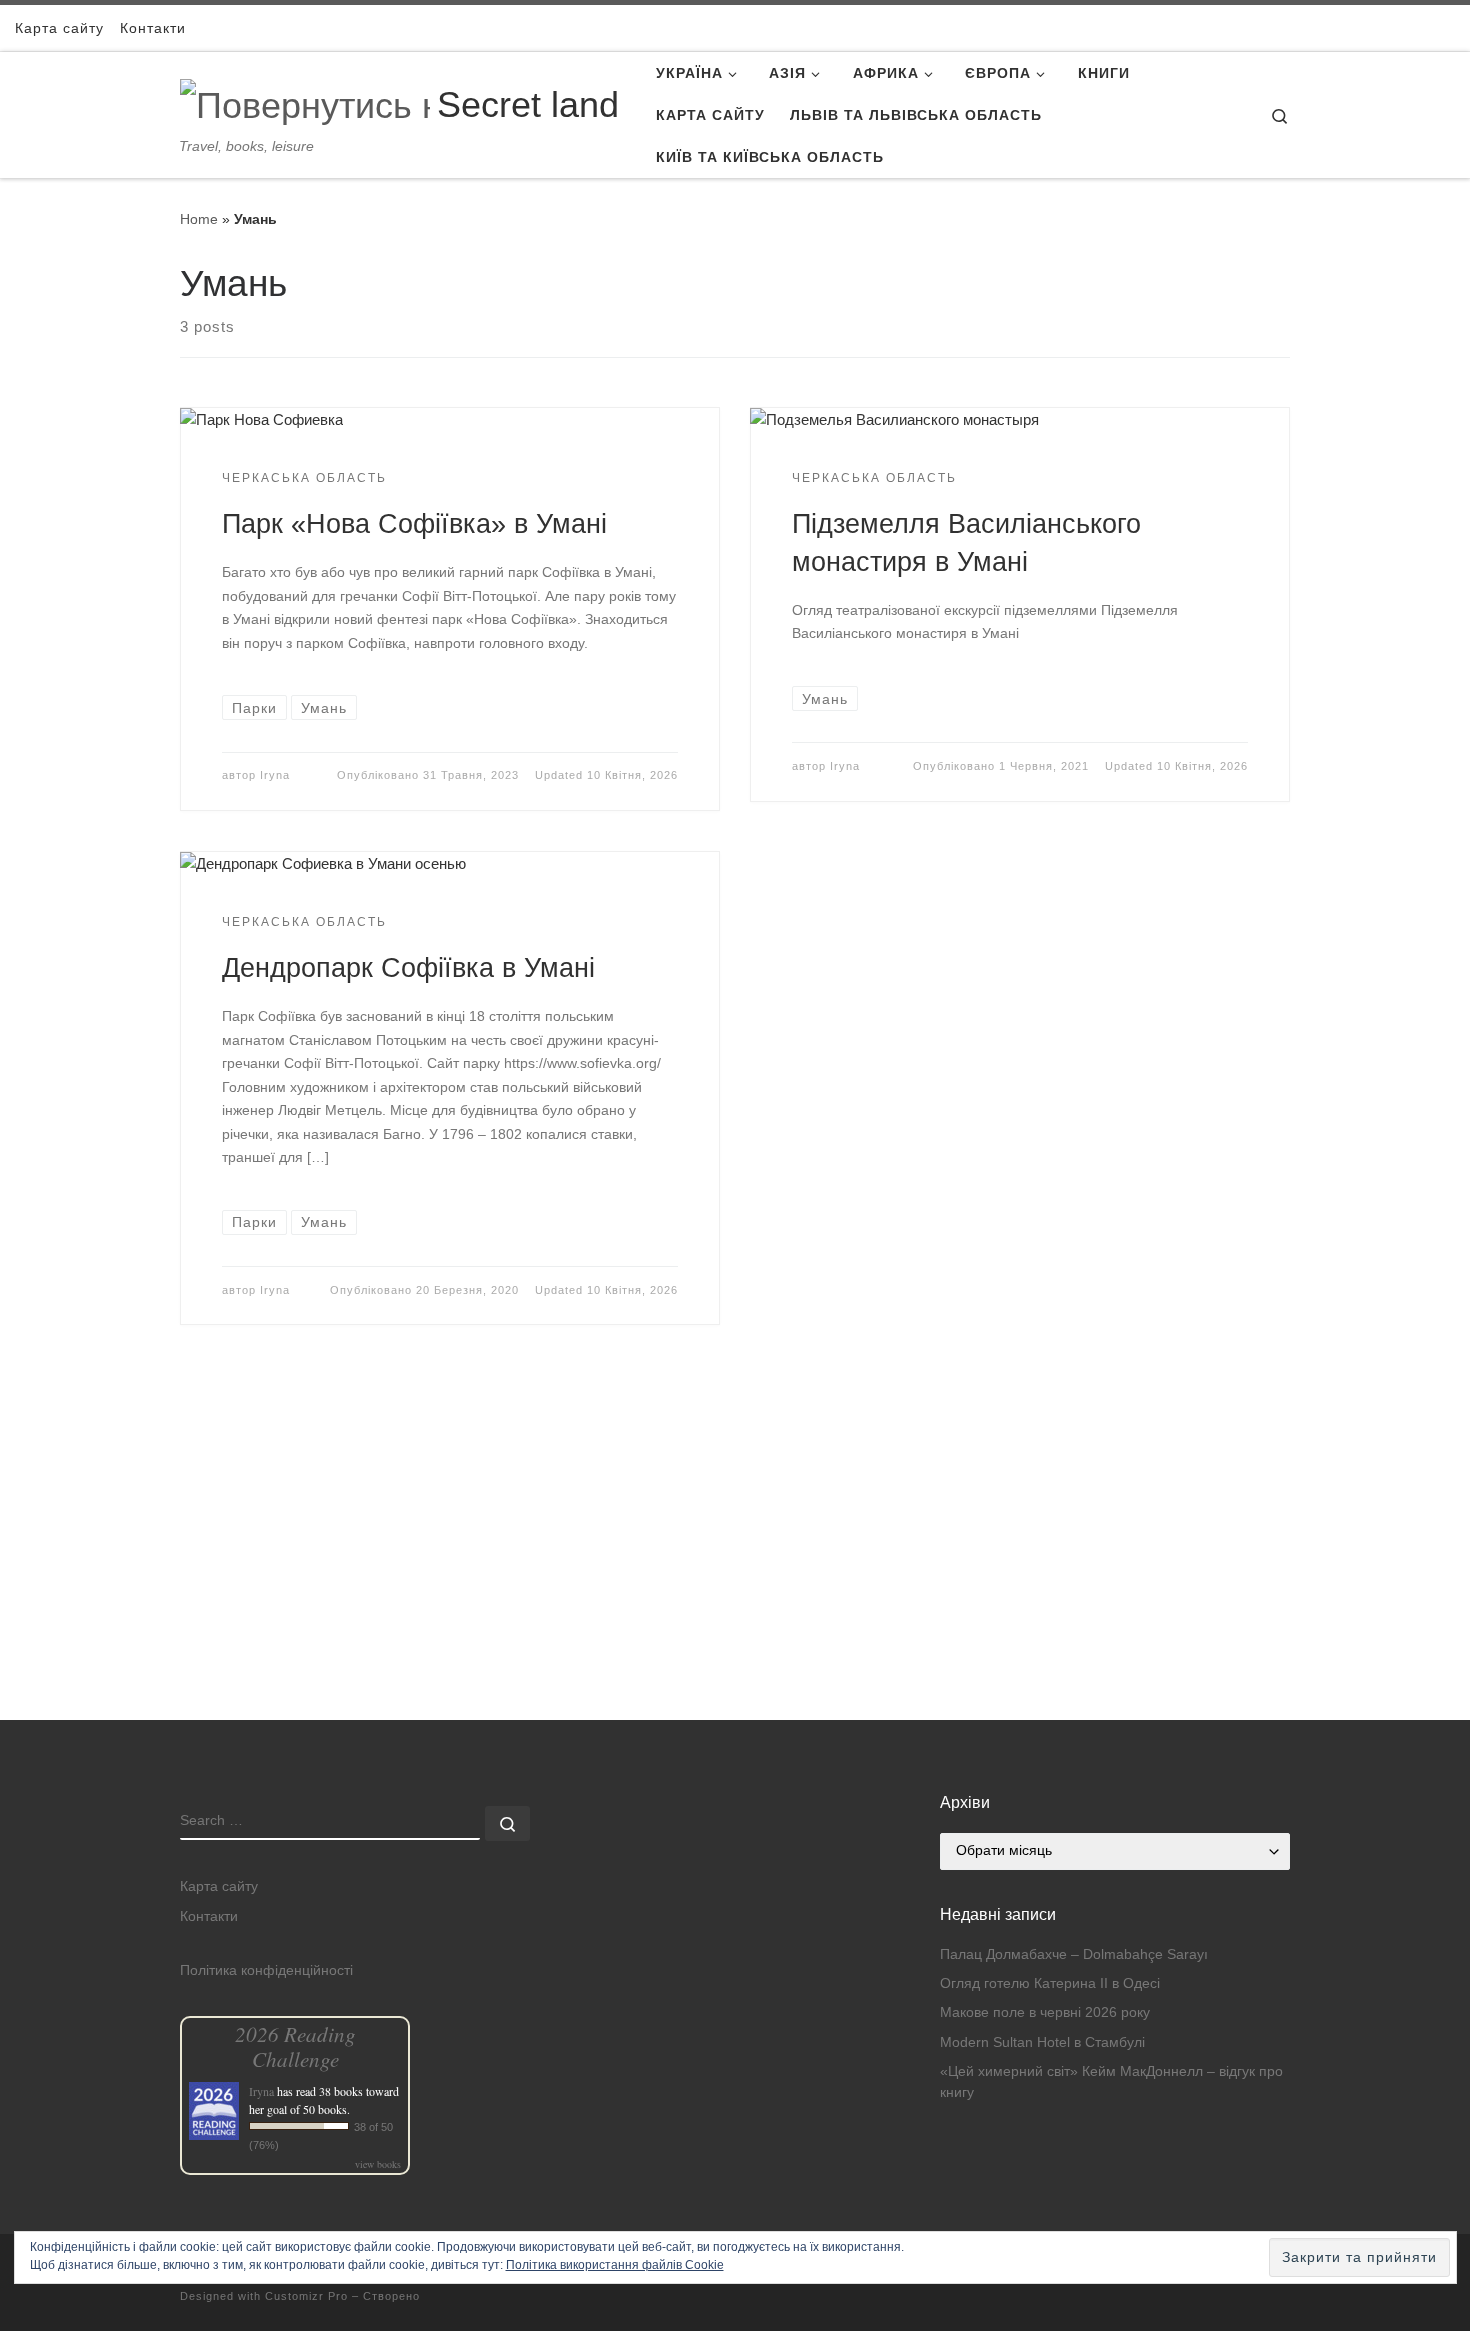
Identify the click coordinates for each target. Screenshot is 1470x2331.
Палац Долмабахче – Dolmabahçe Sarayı (1074, 1954)
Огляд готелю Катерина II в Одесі (1050, 1983)
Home (199, 219)
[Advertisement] (735, 1580)
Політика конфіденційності (266, 1970)
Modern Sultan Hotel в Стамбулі (1042, 2042)
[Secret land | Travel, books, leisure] (305, 102)
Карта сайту (219, 1886)
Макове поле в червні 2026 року (1045, 2012)
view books (378, 2164)
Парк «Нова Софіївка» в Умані (414, 523)
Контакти (209, 1916)
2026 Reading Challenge (295, 2046)
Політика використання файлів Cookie (615, 2265)
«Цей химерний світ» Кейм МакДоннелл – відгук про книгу (1111, 2082)
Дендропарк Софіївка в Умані (408, 967)
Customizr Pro (306, 2296)
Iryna (275, 775)
